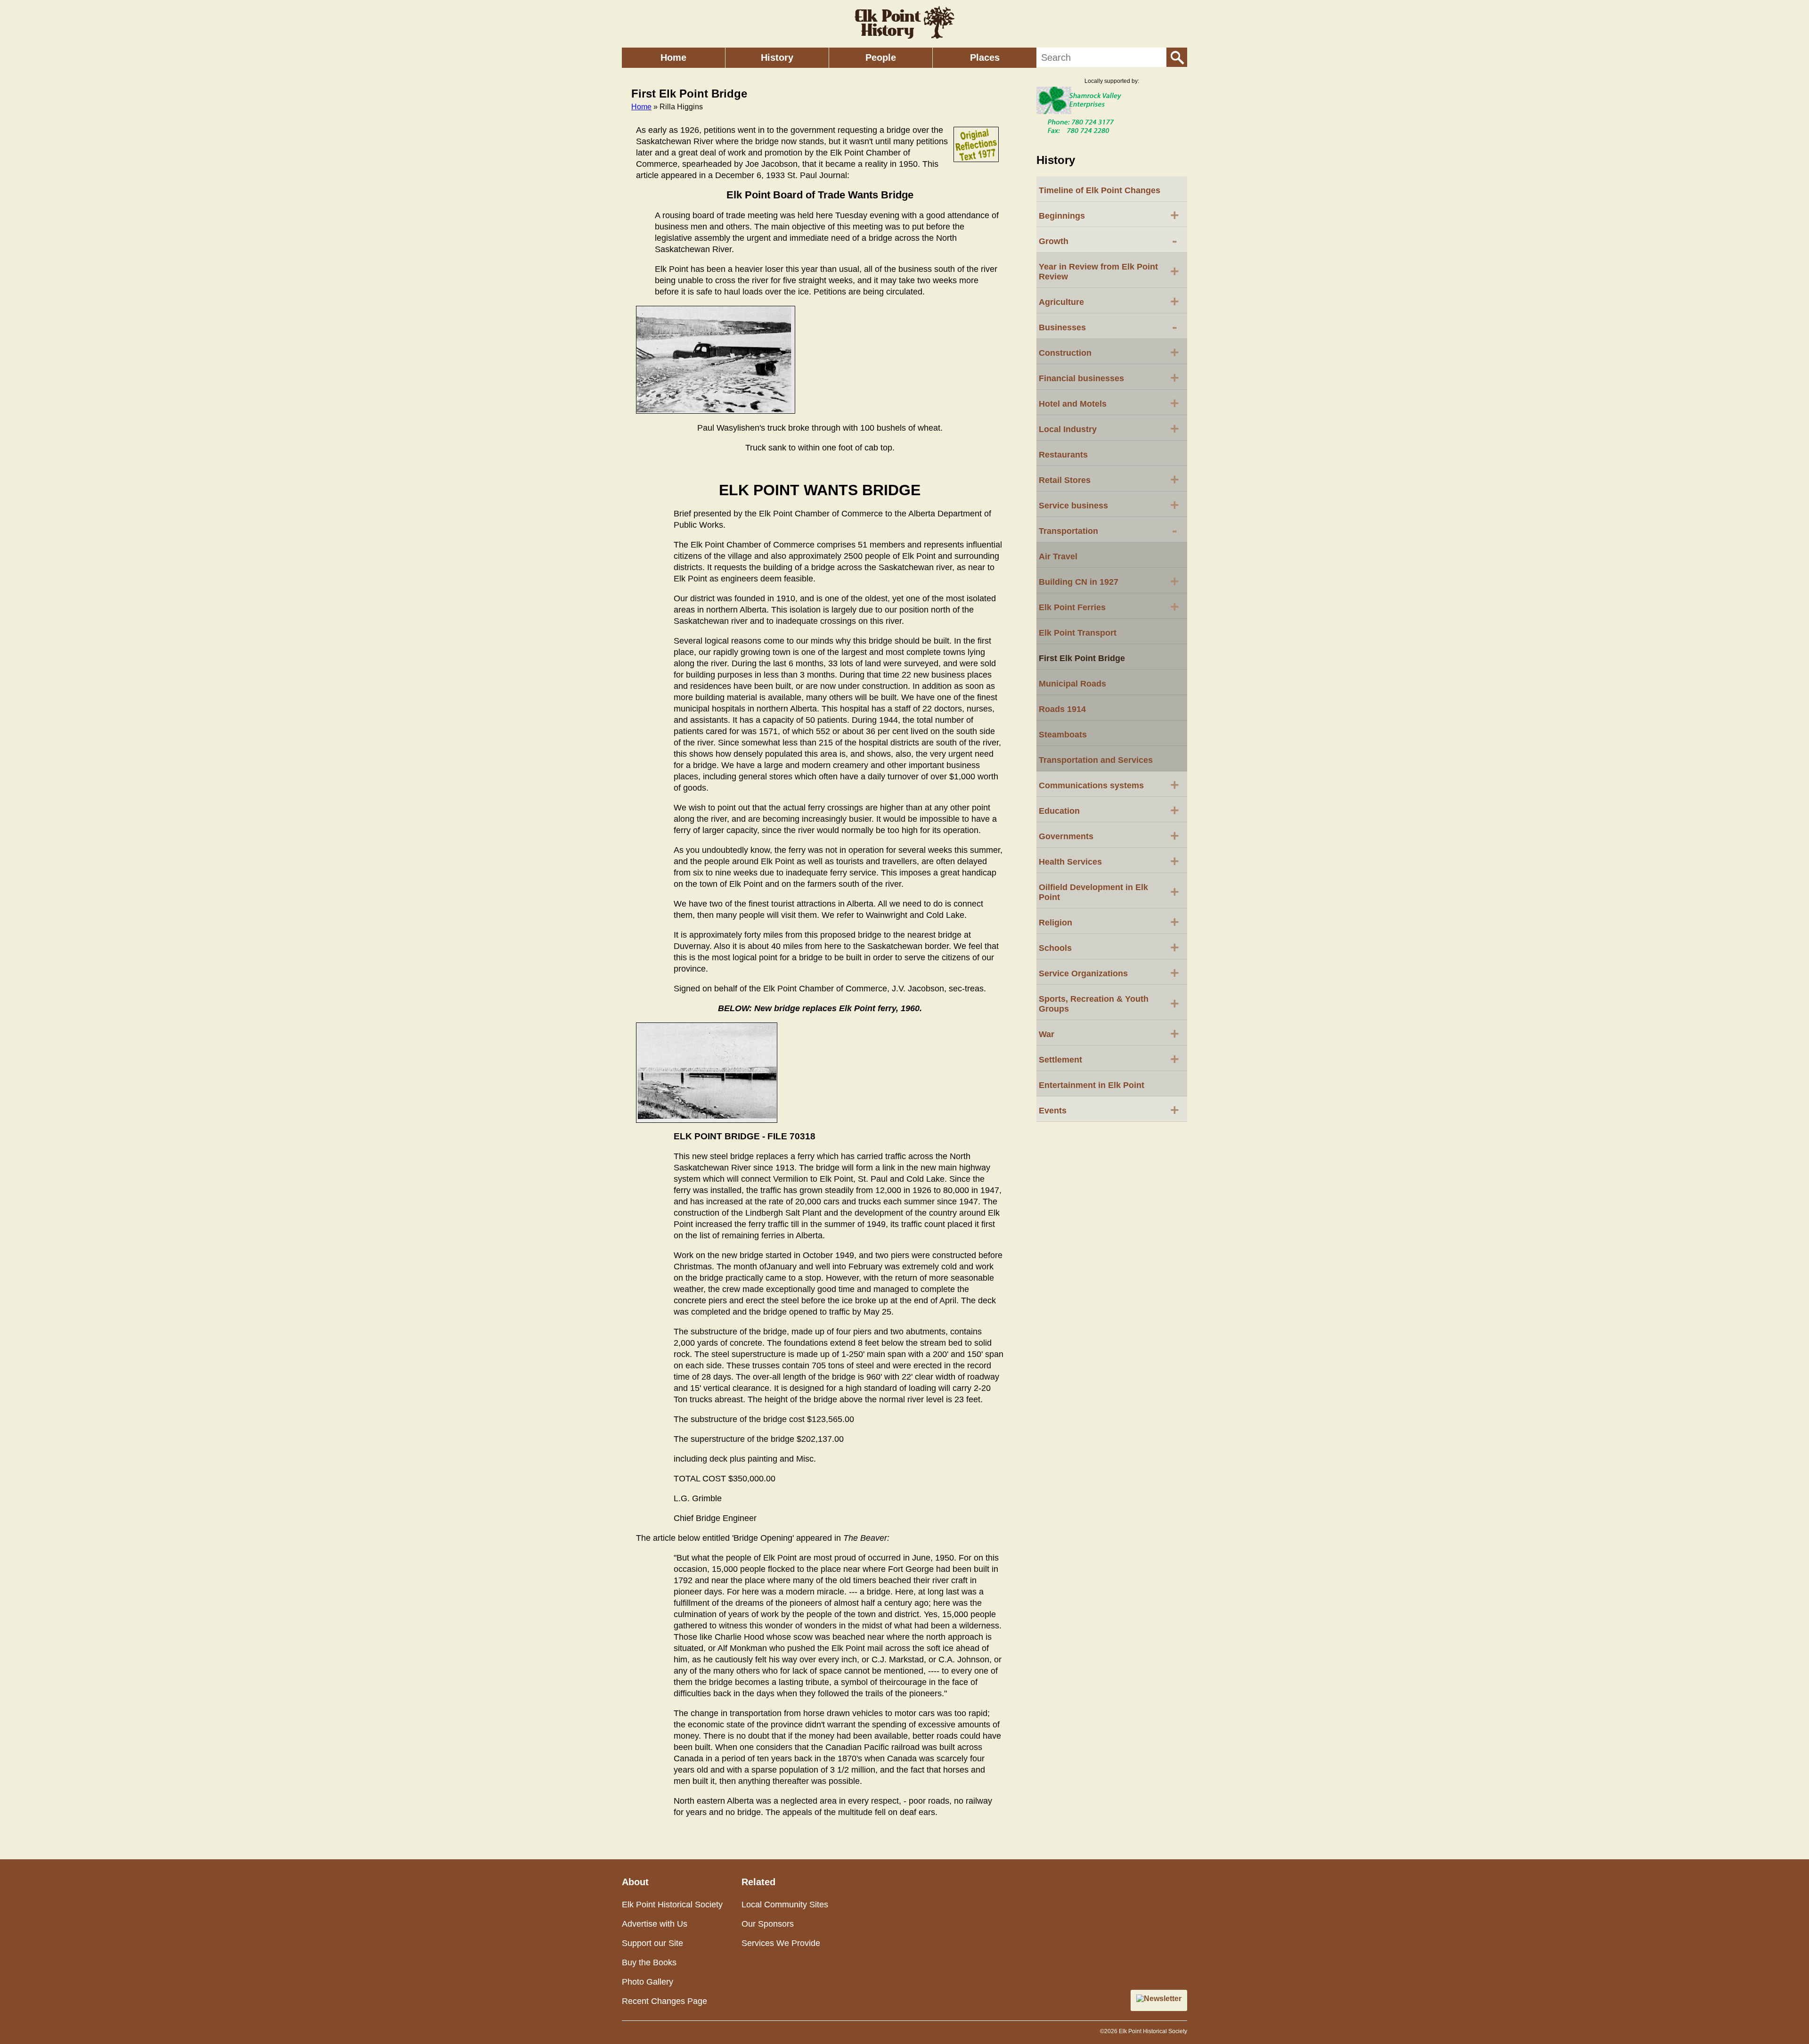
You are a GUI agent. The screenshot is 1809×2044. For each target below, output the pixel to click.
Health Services (1109, 861)
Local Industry (1109, 428)
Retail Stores (1109, 479)
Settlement (1109, 1059)
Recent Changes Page (664, 2001)
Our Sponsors (768, 1924)
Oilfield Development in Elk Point (1109, 892)
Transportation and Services (1096, 760)
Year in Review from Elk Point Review (1109, 272)
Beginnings (1109, 215)
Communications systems (1109, 785)
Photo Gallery (648, 1982)
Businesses (1108, 327)
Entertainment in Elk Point (1092, 1085)
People (881, 57)
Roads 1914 (1062, 709)
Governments (1109, 835)
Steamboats (1063, 735)
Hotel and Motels (1109, 403)
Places (985, 57)
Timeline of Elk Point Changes (1100, 190)
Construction (1109, 352)
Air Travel (1058, 556)
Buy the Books (649, 1962)
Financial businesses (1109, 377)
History (777, 57)
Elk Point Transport (1078, 633)
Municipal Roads (1072, 684)
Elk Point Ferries (1109, 606)
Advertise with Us (655, 1924)
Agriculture (1109, 301)
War (1109, 1033)
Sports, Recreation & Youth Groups (1109, 1004)
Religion (1109, 922)
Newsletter (1163, 1999)
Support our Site (652, 1943)
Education (1109, 810)
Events (1109, 1110)
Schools (1109, 947)
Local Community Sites (785, 1905)
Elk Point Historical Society (672, 1905)
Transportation (1108, 530)
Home (673, 57)
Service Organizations (1109, 973)
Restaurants (1063, 455)
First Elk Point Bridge (1082, 658)
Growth (1108, 240)
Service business (1109, 505)
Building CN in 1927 (1109, 581)
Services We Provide (781, 1943)
